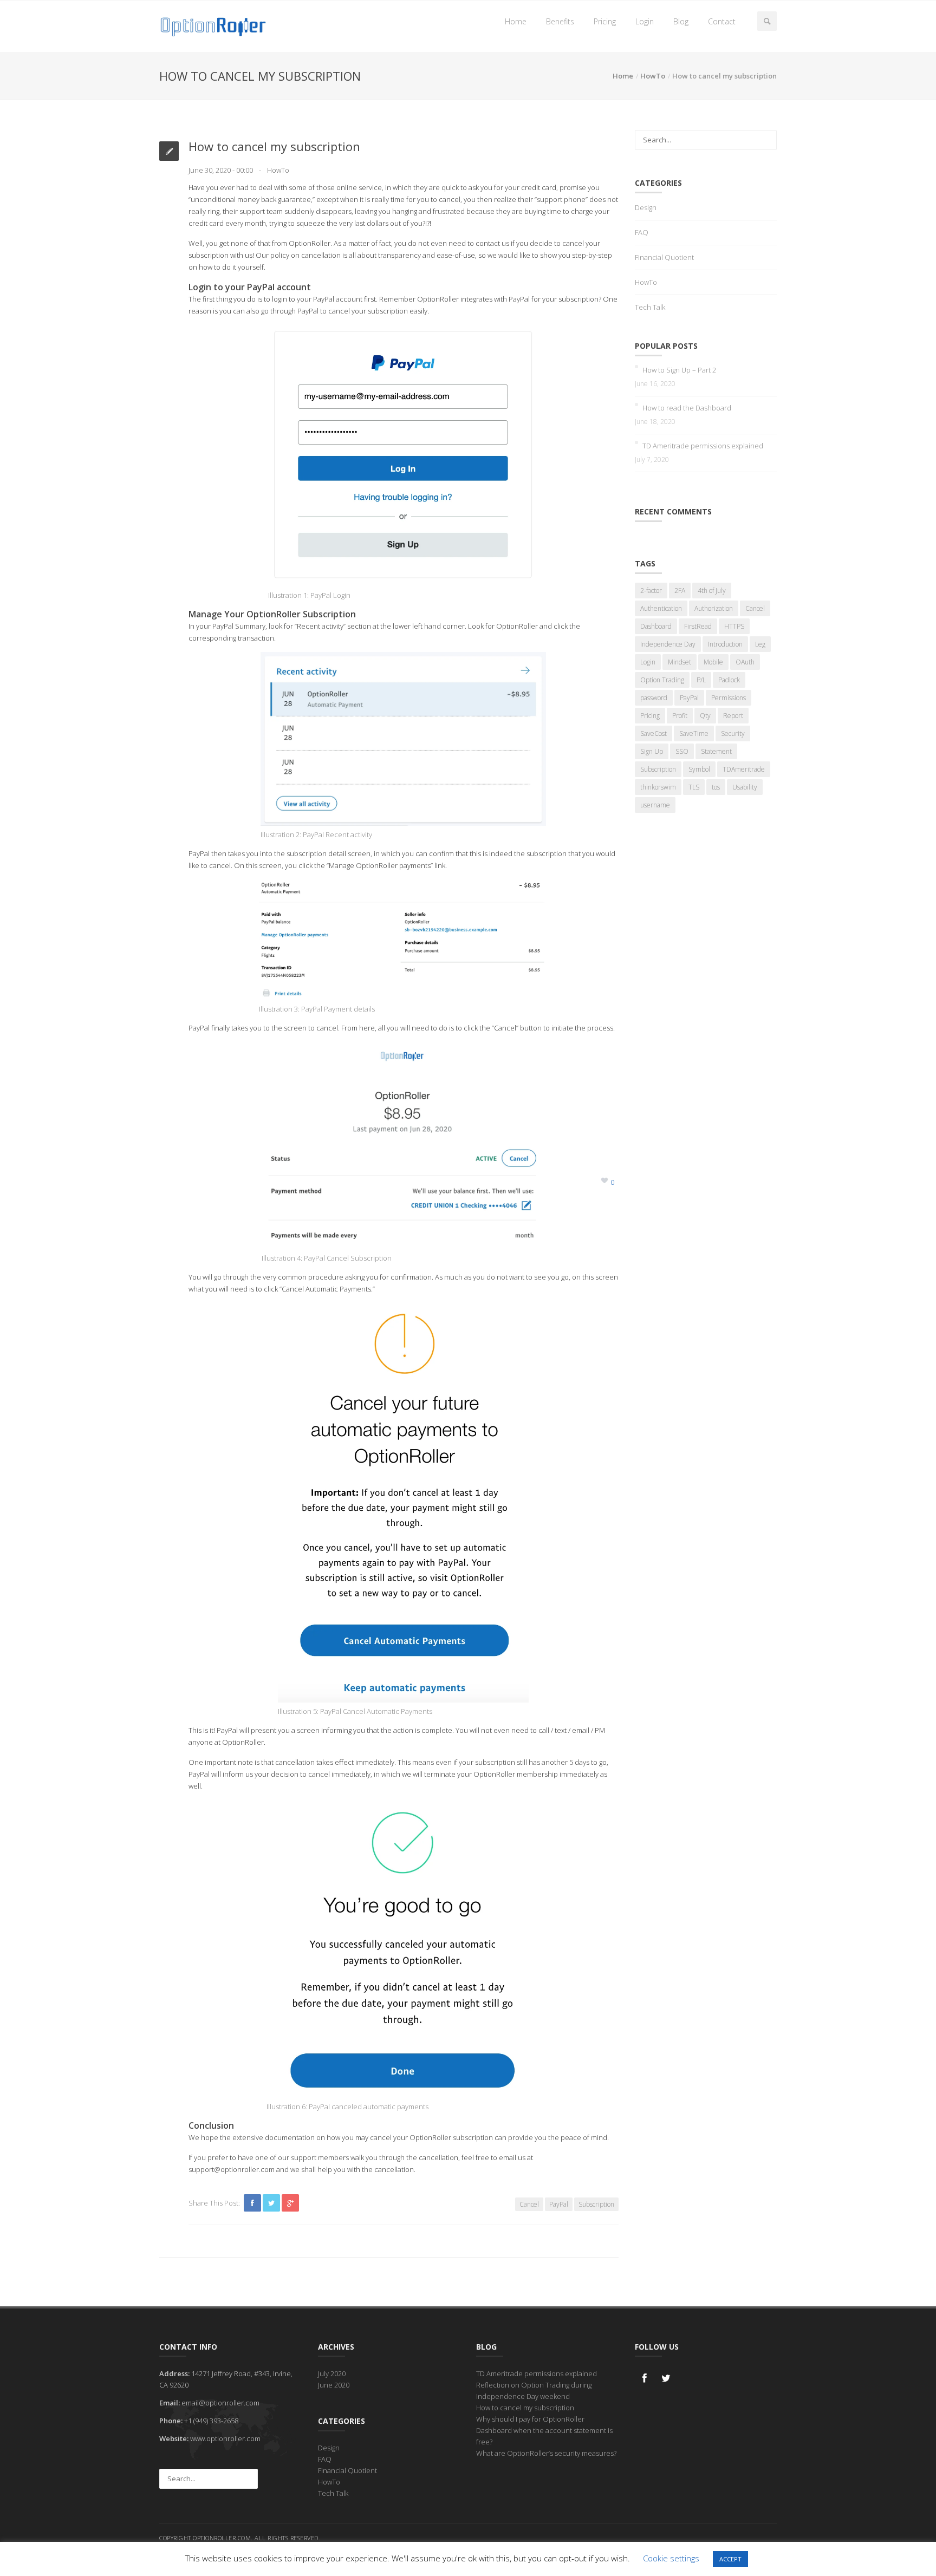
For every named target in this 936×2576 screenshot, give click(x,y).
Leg (760, 644)
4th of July (712, 591)
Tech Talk (650, 307)
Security (733, 733)
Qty (705, 716)
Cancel (529, 2204)
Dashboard (656, 626)
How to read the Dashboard (687, 408)
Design (646, 207)
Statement (716, 751)
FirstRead (698, 626)
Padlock (729, 680)
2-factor (651, 591)
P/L (701, 680)
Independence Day (668, 644)
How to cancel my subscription (525, 2408)
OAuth (745, 662)
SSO (682, 751)
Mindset (680, 662)
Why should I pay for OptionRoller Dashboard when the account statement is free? (544, 2430)
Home (516, 21)
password (654, 698)
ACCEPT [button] (730, 2559)
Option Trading (662, 680)
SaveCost (654, 733)
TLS (694, 787)
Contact (722, 21)
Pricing (605, 21)
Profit (680, 716)
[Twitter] (666, 2378)
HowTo (653, 76)
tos (716, 787)
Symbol (699, 769)
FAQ (642, 232)
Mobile (713, 662)
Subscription (596, 2204)
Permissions (729, 698)
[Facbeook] (645, 2378)
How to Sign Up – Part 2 (679, 370)
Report (733, 716)
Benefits (560, 21)
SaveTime (694, 733)
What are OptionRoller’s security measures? (546, 2453)
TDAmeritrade (744, 769)
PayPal (559, 2204)
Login (645, 21)
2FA (680, 591)
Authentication (661, 608)
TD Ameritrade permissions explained (703, 446)
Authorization (714, 608)
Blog (681, 21)
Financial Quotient (664, 257)
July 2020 (332, 2373)
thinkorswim (658, 787)
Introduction (725, 644)
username (655, 805)
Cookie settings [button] (671, 2558)
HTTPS (734, 626)
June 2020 (334, 2385)
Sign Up (652, 751)
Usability (745, 787)
